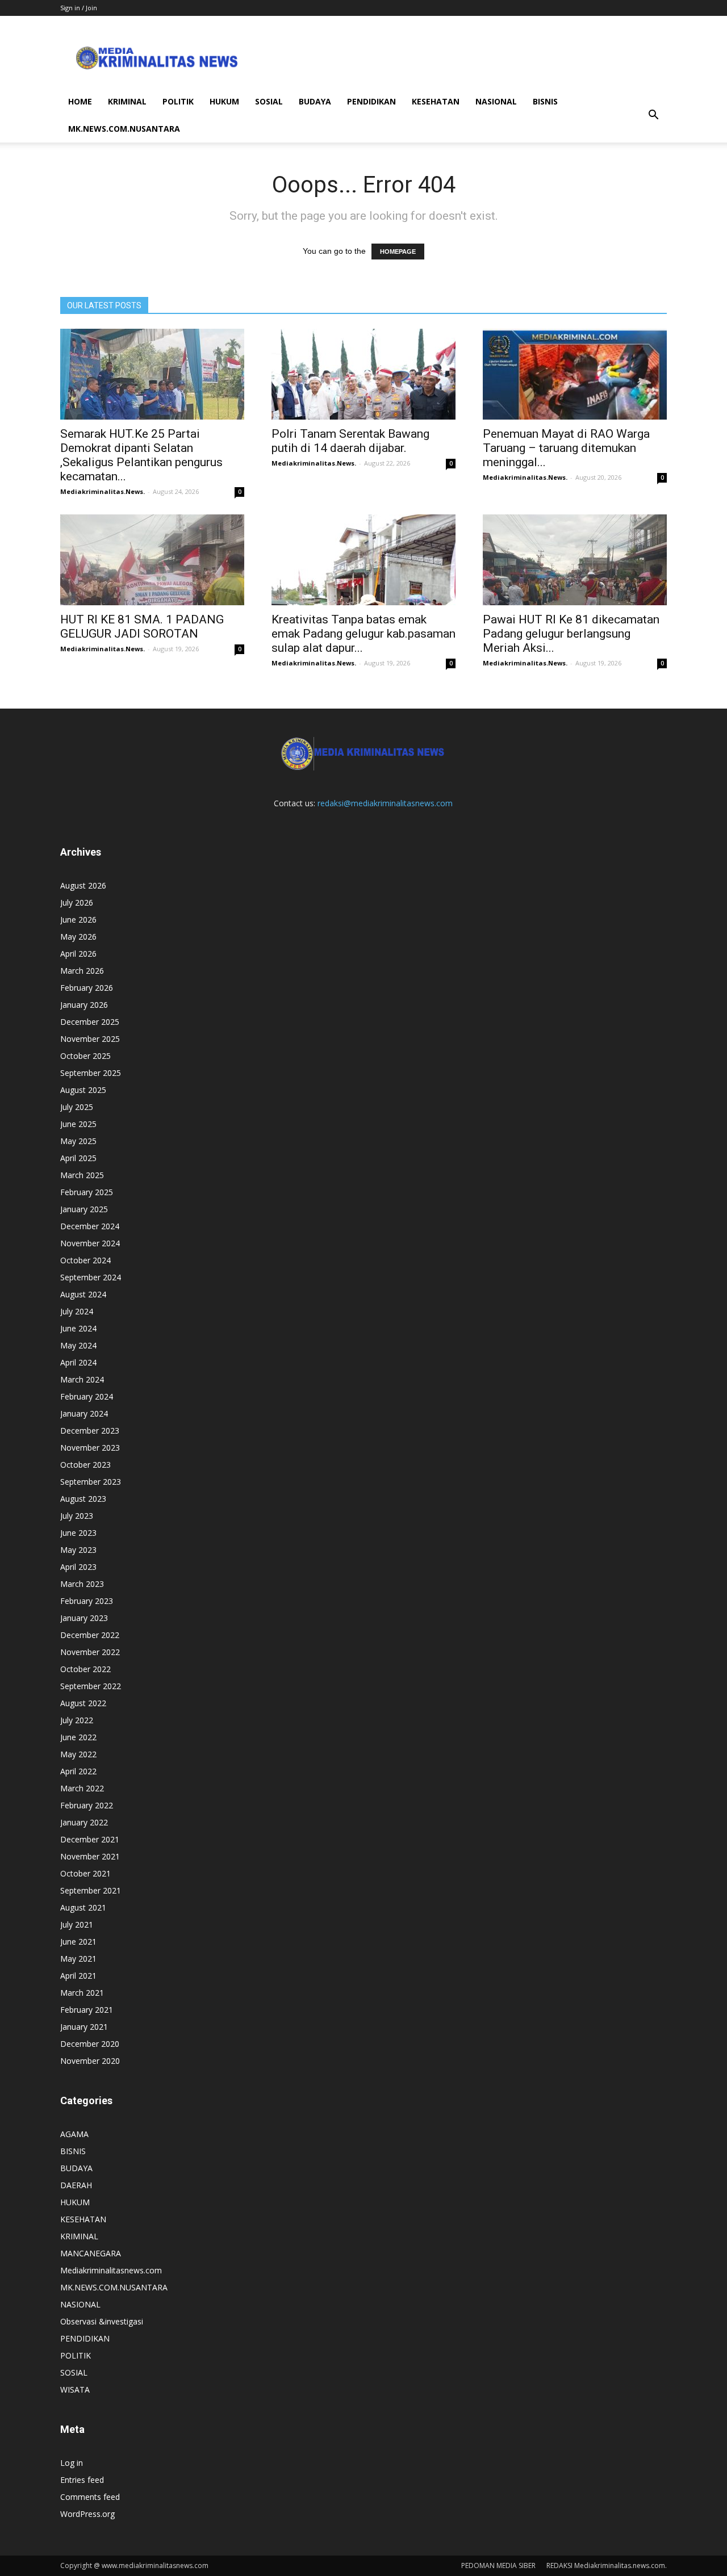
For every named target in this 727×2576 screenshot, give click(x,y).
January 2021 (84, 2027)
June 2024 (78, 1328)
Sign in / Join (79, 8)
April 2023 (78, 1567)
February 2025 (87, 1192)
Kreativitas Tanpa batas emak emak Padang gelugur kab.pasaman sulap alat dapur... (363, 634)
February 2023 (87, 1601)
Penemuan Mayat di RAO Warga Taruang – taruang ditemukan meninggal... (566, 448)
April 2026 (78, 954)
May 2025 (78, 1141)
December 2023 (90, 1431)
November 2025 (90, 1039)
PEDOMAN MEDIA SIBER (498, 2565)
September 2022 (91, 1686)
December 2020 (90, 2044)
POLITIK (178, 101)
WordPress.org (87, 2514)
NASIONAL (496, 101)
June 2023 (78, 1533)
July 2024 (77, 1311)
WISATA (75, 2389)
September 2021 (91, 1890)
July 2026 (77, 902)
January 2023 (84, 1618)
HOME (80, 101)
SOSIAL (269, 101)
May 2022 (78, 1754)
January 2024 (84, 1413)
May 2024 (78, 1345)
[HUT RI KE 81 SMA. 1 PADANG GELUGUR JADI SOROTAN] (152, 560)
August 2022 (83, 1703)
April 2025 (78, 1158)
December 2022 (90, 1635)
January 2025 (84, 1209)
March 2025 (82, 1175)
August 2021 (83, 1907)
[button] (653, 115)
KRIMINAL (127, 101)
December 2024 (90, 1226)
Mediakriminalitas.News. (103, 491)
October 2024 (85, 1260)
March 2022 (82, 1788)
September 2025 (91, 1073)
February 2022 (87, 1805)
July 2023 (77, 1516)
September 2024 (91, 1277)
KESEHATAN (436, 101)
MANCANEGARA (91, 2253)
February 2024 (87, 1396)
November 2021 (90, 1856)
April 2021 (78, 1976)
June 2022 (78, 1737)
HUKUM (224, 101)
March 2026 (82, 971)
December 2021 (90, 1839)
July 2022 (77, 1720)
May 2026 (78, 937)
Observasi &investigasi (102, 2321)
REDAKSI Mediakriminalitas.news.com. (607, 2565)
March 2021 (82, 1993)
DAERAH (76, 2185)
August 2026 (83, 885)
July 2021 (77, 1924)
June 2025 (78, 1124)
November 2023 (90, 1448)
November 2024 (90, 1243)
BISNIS (545, 101)
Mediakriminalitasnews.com (111, 2270)
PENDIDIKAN (371, 101)
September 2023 (91, 1482)
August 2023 (83, 1499)
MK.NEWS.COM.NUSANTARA (124, 129)
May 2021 (78, 1959)
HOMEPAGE (398, 252)
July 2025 (77, 1107)
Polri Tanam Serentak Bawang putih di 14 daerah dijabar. (350, 441)
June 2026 (78, 920)
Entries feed (82, 2480)
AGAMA (74, 2134)
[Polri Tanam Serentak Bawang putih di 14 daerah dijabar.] (363, 374)
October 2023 (85, 1465)
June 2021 (78, 1942)
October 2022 (85, 1669)
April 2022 (78, 1771)
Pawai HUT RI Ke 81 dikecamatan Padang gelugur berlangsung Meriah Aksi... (571, 634)
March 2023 (82, 1584)
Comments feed (90, 2497)
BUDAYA (315, 101)
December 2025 (90, 1022)
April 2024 (78, 1362)
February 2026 (87, 988)
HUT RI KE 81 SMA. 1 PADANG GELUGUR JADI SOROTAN (142, 627)
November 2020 (90, 2061)
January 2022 (84, 1822)
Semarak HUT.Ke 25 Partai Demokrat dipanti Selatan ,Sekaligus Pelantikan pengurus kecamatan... (141, 455)
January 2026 (84, 1005)
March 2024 (82, 1379)
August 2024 (83, 1294)
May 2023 (78, 1550)
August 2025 (83, 1090)
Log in (72, 2463)
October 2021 (85, 1873)
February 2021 (87, 2010)
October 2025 (85, 1056)
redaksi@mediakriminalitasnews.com (385, 803)
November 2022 (90, 1652)
